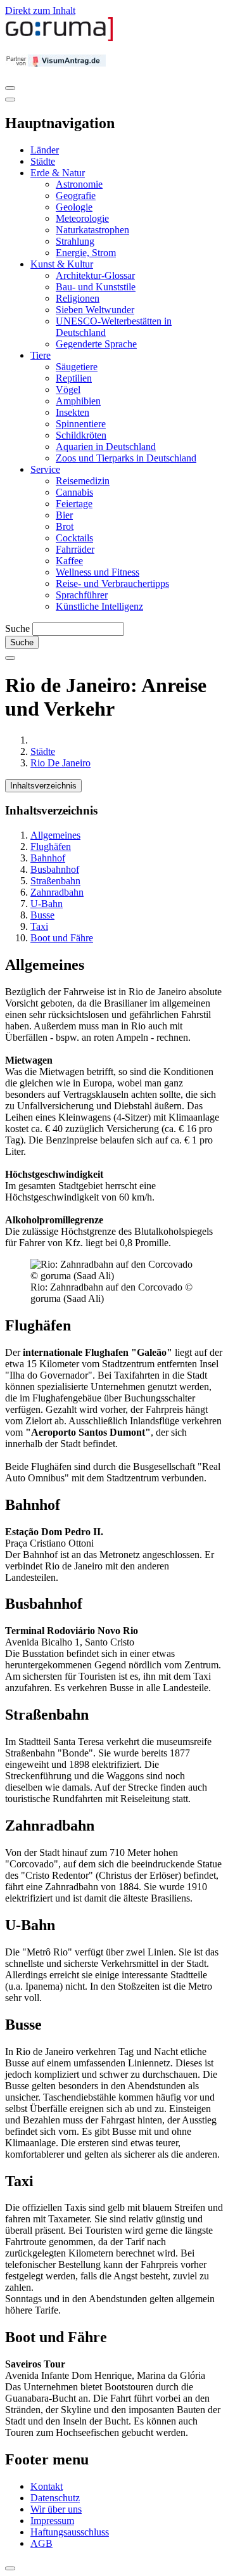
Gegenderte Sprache (96, 344)
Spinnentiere (81, 424)
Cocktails (74, 538)
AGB (41, 2543)
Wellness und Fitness (98, 572)
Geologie (74, 207)
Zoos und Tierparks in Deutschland (126, 458)
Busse (42, 915)
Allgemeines (55, 835)
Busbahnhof (55, 869)
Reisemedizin (83, 481)
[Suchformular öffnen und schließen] (10, 658)
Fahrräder (75, 549)
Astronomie (79, 184)
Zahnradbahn (57, 892)
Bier (64, 515)
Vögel (68, 390)
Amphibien (78, 401)
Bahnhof (48, 858)
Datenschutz (55, 2498)
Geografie (76, 196)
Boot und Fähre (62, 938)
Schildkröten (81, 435)
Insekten (73, 412)
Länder (45, 150)
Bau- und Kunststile (96, 287)
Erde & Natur (58, 173)
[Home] (60, 38)
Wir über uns (56, 2509)
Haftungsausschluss (70, 2532)
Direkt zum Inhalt (40, 10)
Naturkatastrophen (92, 230)
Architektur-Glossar (95, 275)
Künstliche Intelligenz (99, 606)
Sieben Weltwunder (95, 310)
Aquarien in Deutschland (106, 447)
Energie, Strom (86, 253)
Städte (43, 161)
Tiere (41, 355)
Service (45, 469)
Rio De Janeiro (60, 763)
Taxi (39, 926)
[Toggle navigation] (10, 88)
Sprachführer (82, 595)
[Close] (10, 100)
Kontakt (47, 2486)
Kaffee (69, 561)
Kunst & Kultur (62, 264)
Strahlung (75, 241)
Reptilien (74, 378)
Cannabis (74, 492)
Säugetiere (77, 367)
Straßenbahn (55, 881)
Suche (17, 628)
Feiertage (74, 504)
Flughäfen (51, 847)
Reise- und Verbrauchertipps (112, 583)
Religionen (78, 298)
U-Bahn (47, 904)
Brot (65, 526)
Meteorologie (82, 218)
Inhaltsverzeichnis (43, 786)
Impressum (52, 2521)
